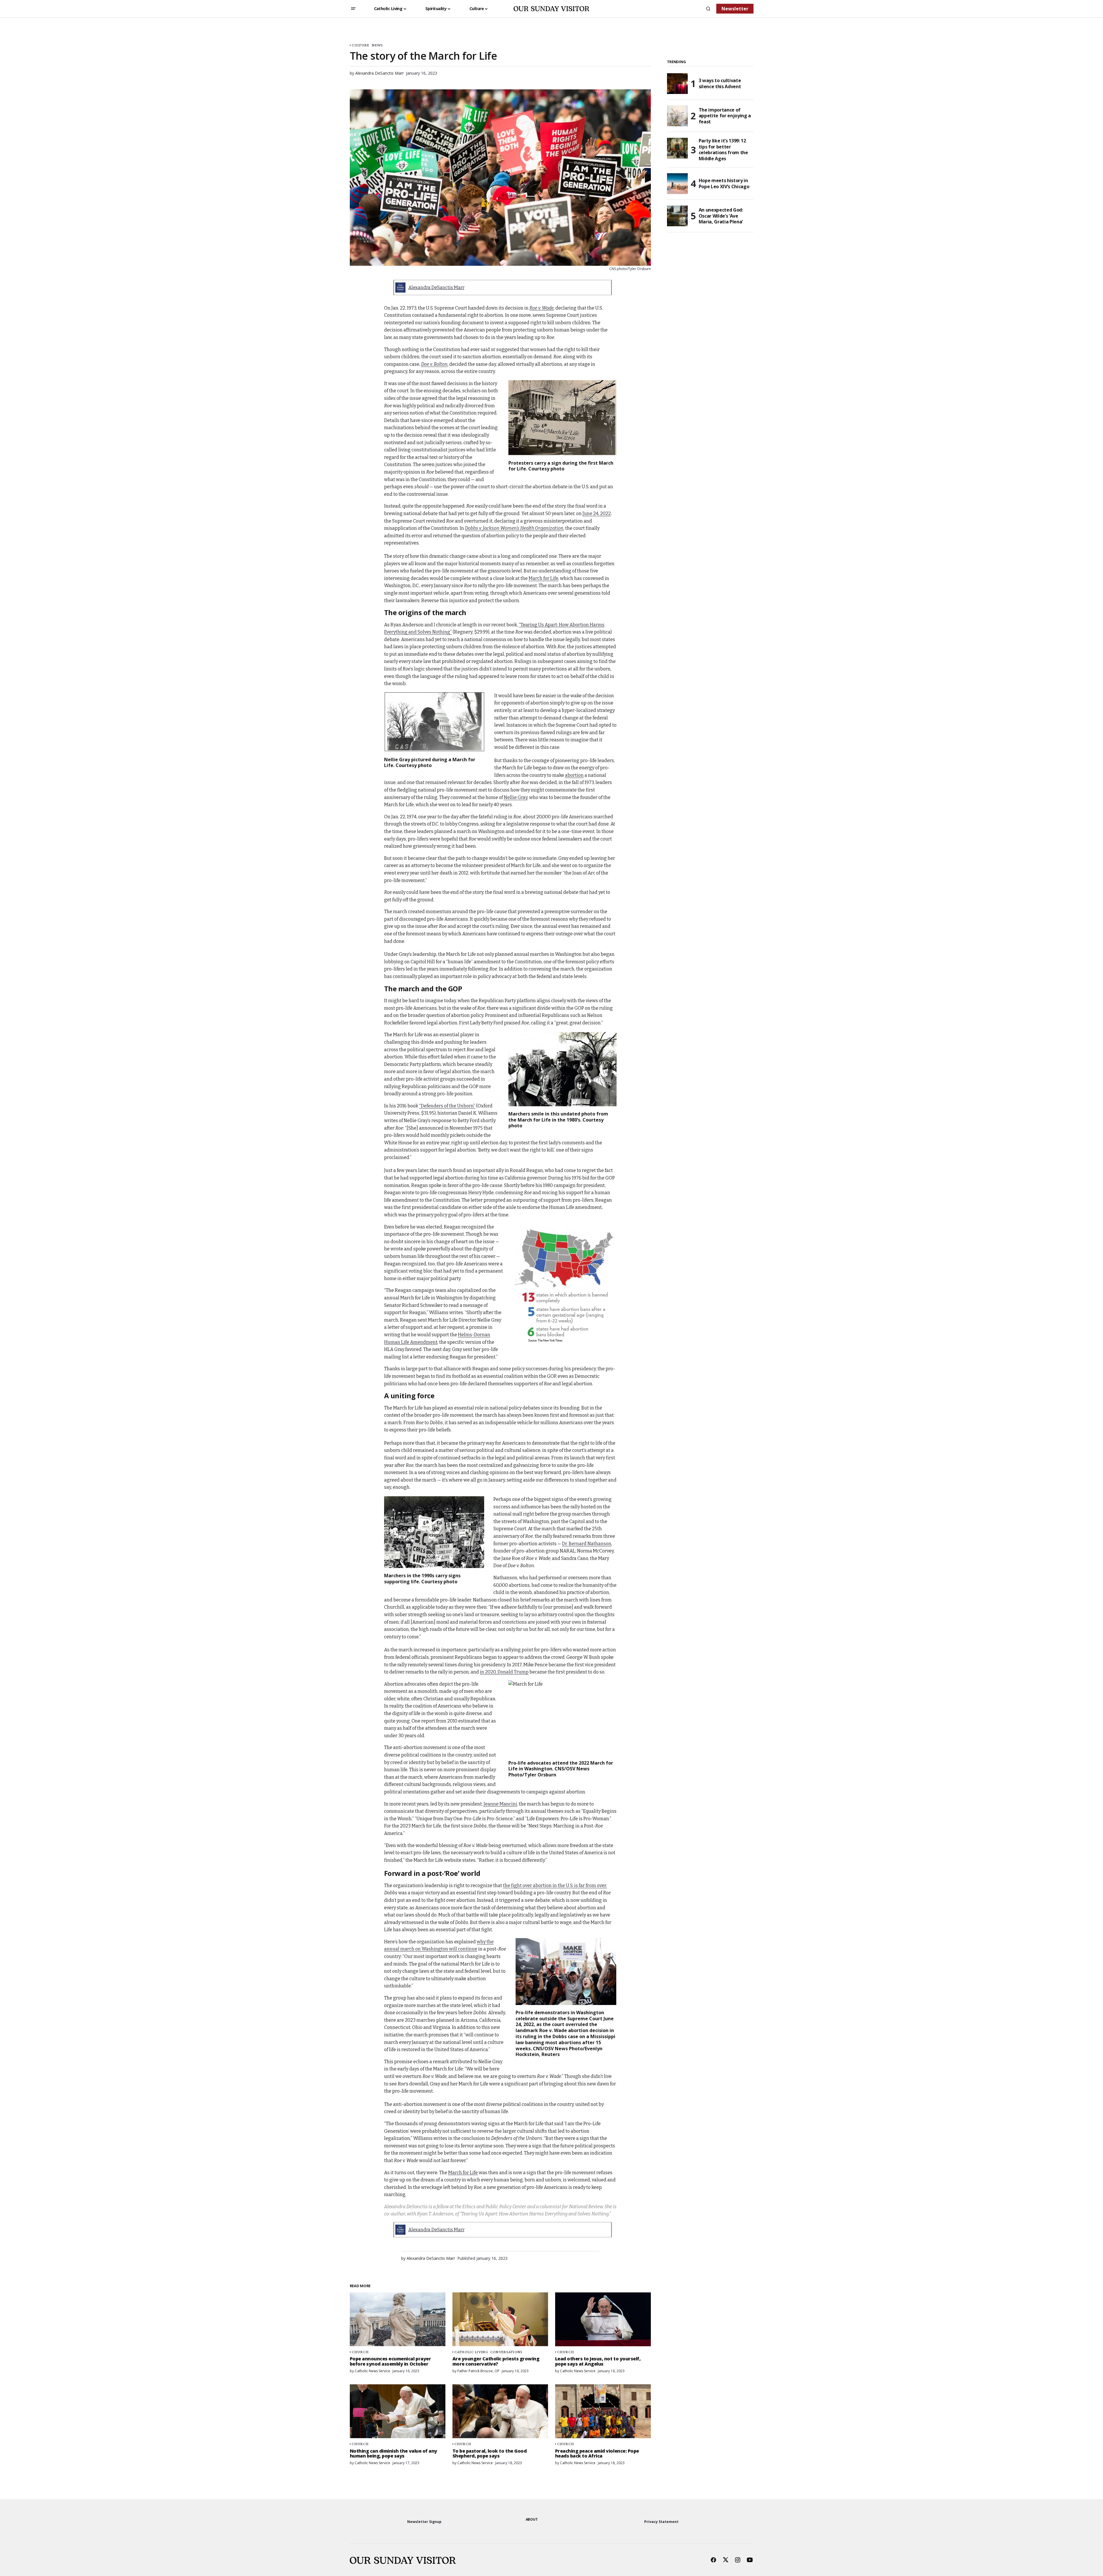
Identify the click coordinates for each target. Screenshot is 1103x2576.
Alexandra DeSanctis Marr (436, 288)
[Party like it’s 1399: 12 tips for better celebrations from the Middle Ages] (677, 148)
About (532, 2519)
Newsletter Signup (424, 2522)
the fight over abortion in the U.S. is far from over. (555, 1886)
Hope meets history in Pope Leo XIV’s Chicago (724, 183)
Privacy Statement (661, 2522)
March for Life (543, 578)
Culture (361, 45)
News (377, 45)
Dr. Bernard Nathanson (587, 1544)
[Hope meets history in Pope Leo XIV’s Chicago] (677, 184)
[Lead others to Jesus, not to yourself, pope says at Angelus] (603, 2319)
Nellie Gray (516, 797)
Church (360, 2352)
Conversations (506, 2352)
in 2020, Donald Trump (504, 1672)
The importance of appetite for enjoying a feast (725, 116)
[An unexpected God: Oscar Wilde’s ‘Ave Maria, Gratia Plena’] (677, 216)
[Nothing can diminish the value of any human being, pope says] (398, 2411)
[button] (353, 9)
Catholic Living (471, 2352)
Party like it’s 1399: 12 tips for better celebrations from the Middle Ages (723, 150)
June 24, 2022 (597, 513)
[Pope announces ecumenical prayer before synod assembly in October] (398, 2319)
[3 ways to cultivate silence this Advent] (677, 84)
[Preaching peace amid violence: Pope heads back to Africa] (603, 2411)
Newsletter (735, 9)
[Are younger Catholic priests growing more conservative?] (500, 2319)
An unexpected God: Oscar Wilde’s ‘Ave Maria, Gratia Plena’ (721, 216)
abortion (574, 775)
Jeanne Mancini (500, 1804)
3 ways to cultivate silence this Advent (720, 83)
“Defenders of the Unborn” (447, 1106)
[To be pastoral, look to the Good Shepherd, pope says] (500, 2411)
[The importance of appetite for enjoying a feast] (677, 116)
